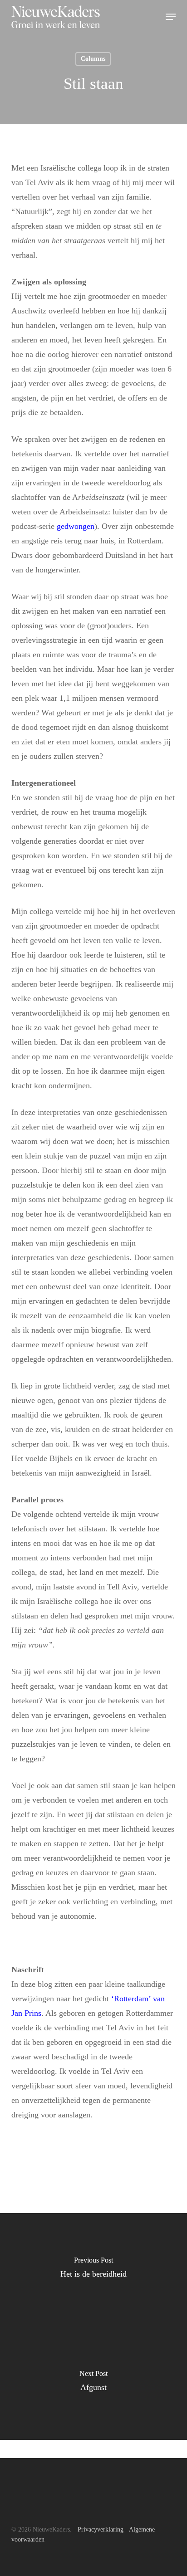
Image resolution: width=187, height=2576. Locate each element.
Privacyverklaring (101, 2530)
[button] (171, 17)
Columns (93, 59)
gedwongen (76, 526)
